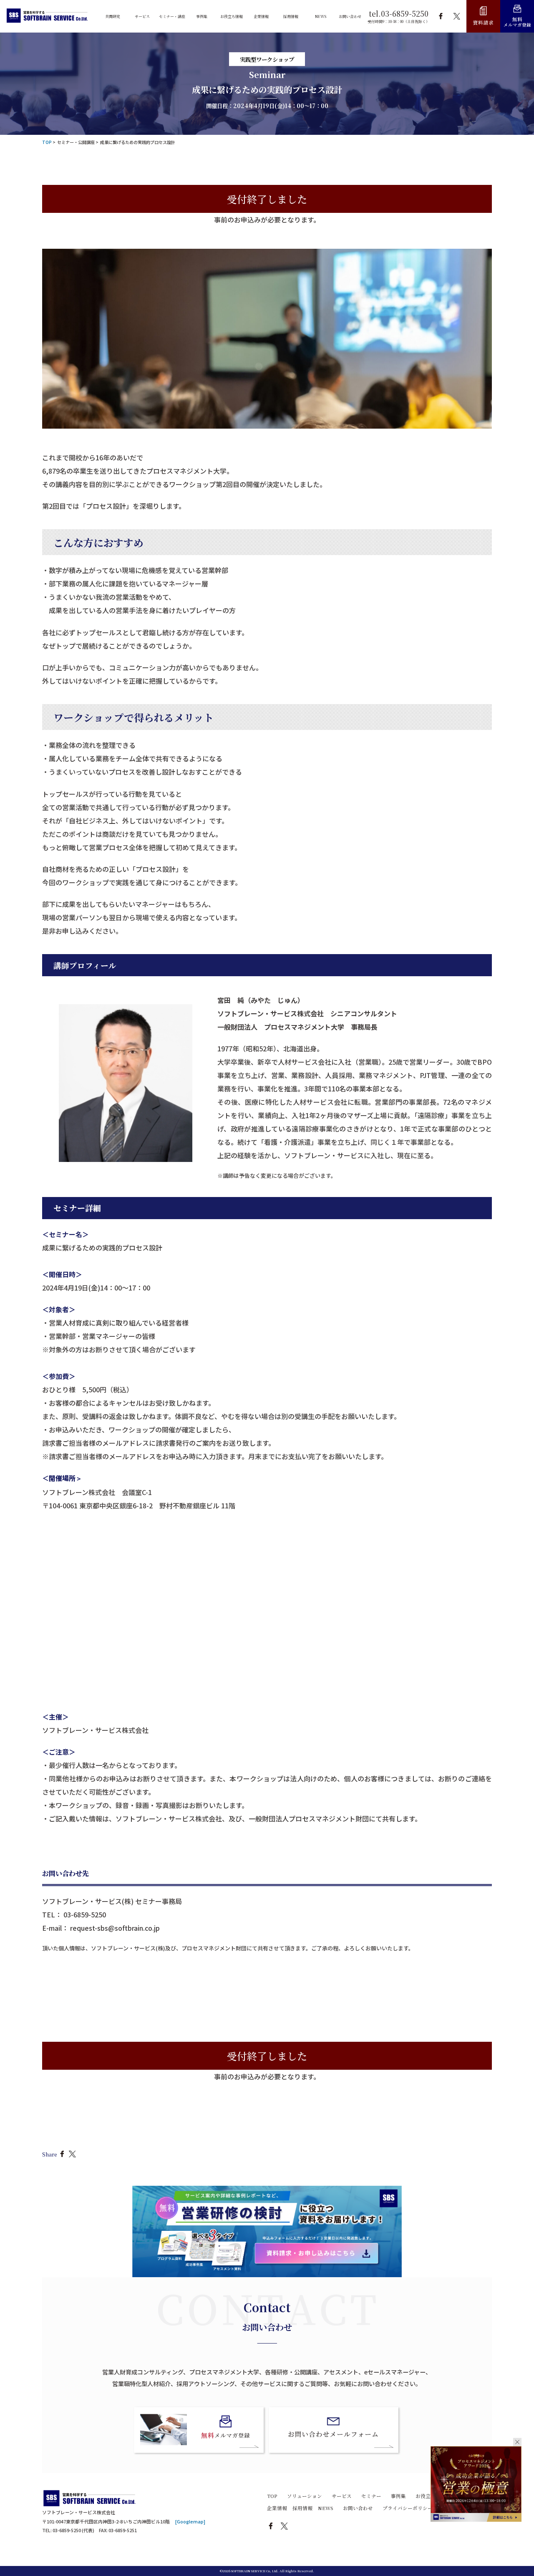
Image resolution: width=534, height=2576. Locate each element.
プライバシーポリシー (408, 2508)
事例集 (398, 2496)
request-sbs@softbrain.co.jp (115, 1928)
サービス (342, 2496)
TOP (272, 2496)
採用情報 (302, 2508)
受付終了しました (267, 199)
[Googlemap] (190, 2522)
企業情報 (277, 2508)
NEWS (326, 2508)
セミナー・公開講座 (76, 142)
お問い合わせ (358, 2508)
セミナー (371, 2496)
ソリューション (305, 2496)
